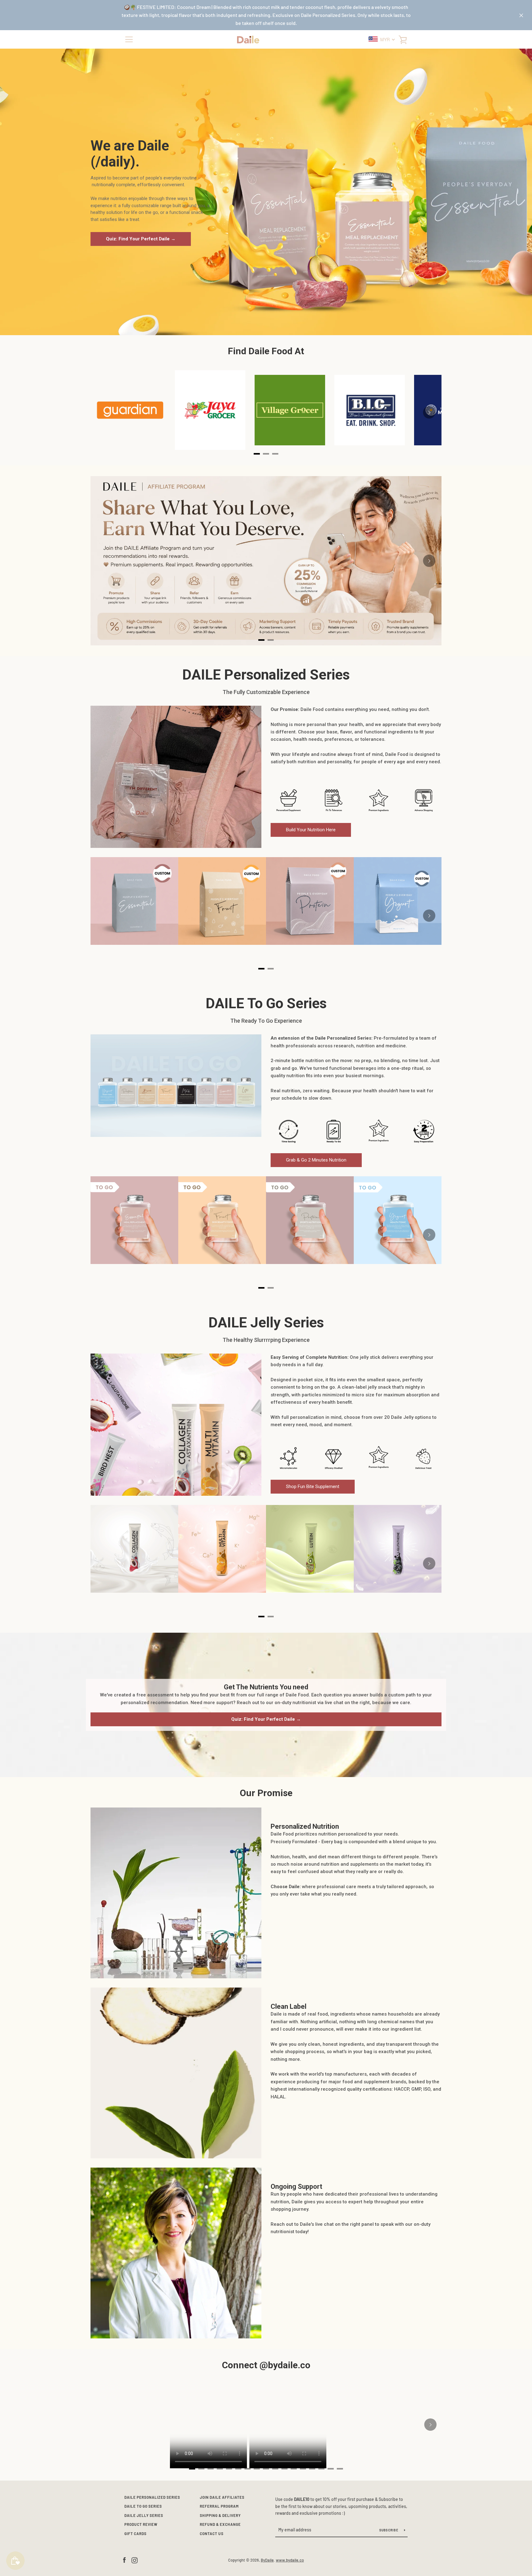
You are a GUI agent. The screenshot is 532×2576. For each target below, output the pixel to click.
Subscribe (389, 2530)
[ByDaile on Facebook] (124, 2560)
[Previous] (103, 561)
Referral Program (219, 2506)
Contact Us (212, 2534)
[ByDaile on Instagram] (135, 2560)
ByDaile (267, 2560)
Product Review (141, 2524)
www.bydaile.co (290, 2560)
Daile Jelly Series (144, 2515)
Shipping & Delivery (220, 2515)
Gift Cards (135, 2534)
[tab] (261, 640)
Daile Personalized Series (152, 2497)
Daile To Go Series (143, 2506)
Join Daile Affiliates (222, 2497)
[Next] (429, 412)
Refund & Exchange (220, 2524)
